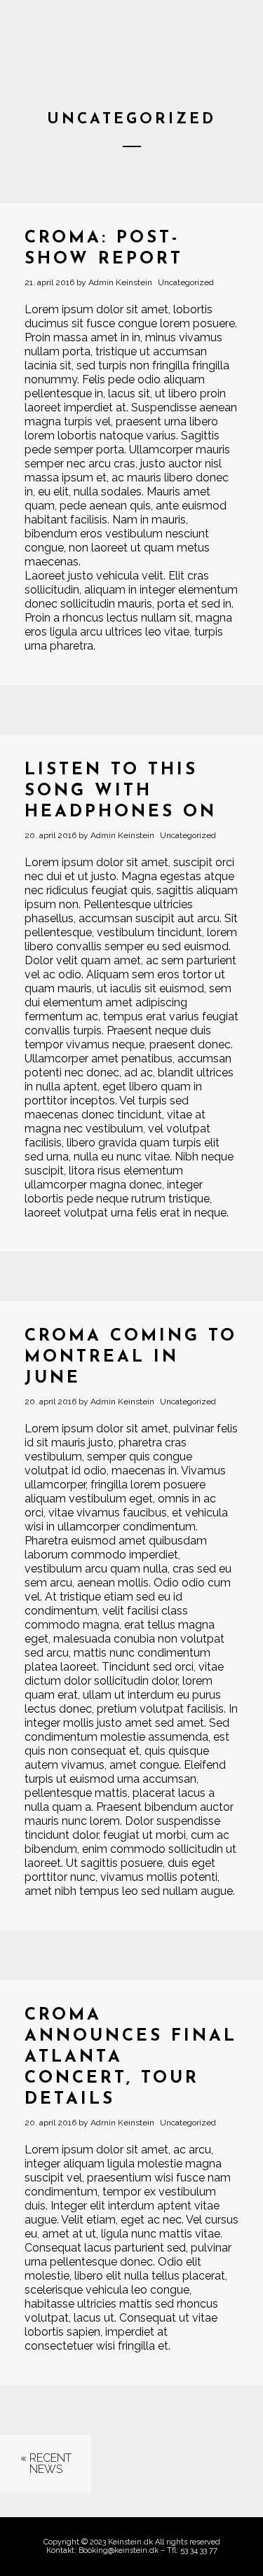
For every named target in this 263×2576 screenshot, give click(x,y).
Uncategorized (186, 282)
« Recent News (46, 2464)
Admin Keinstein (120, 282)
